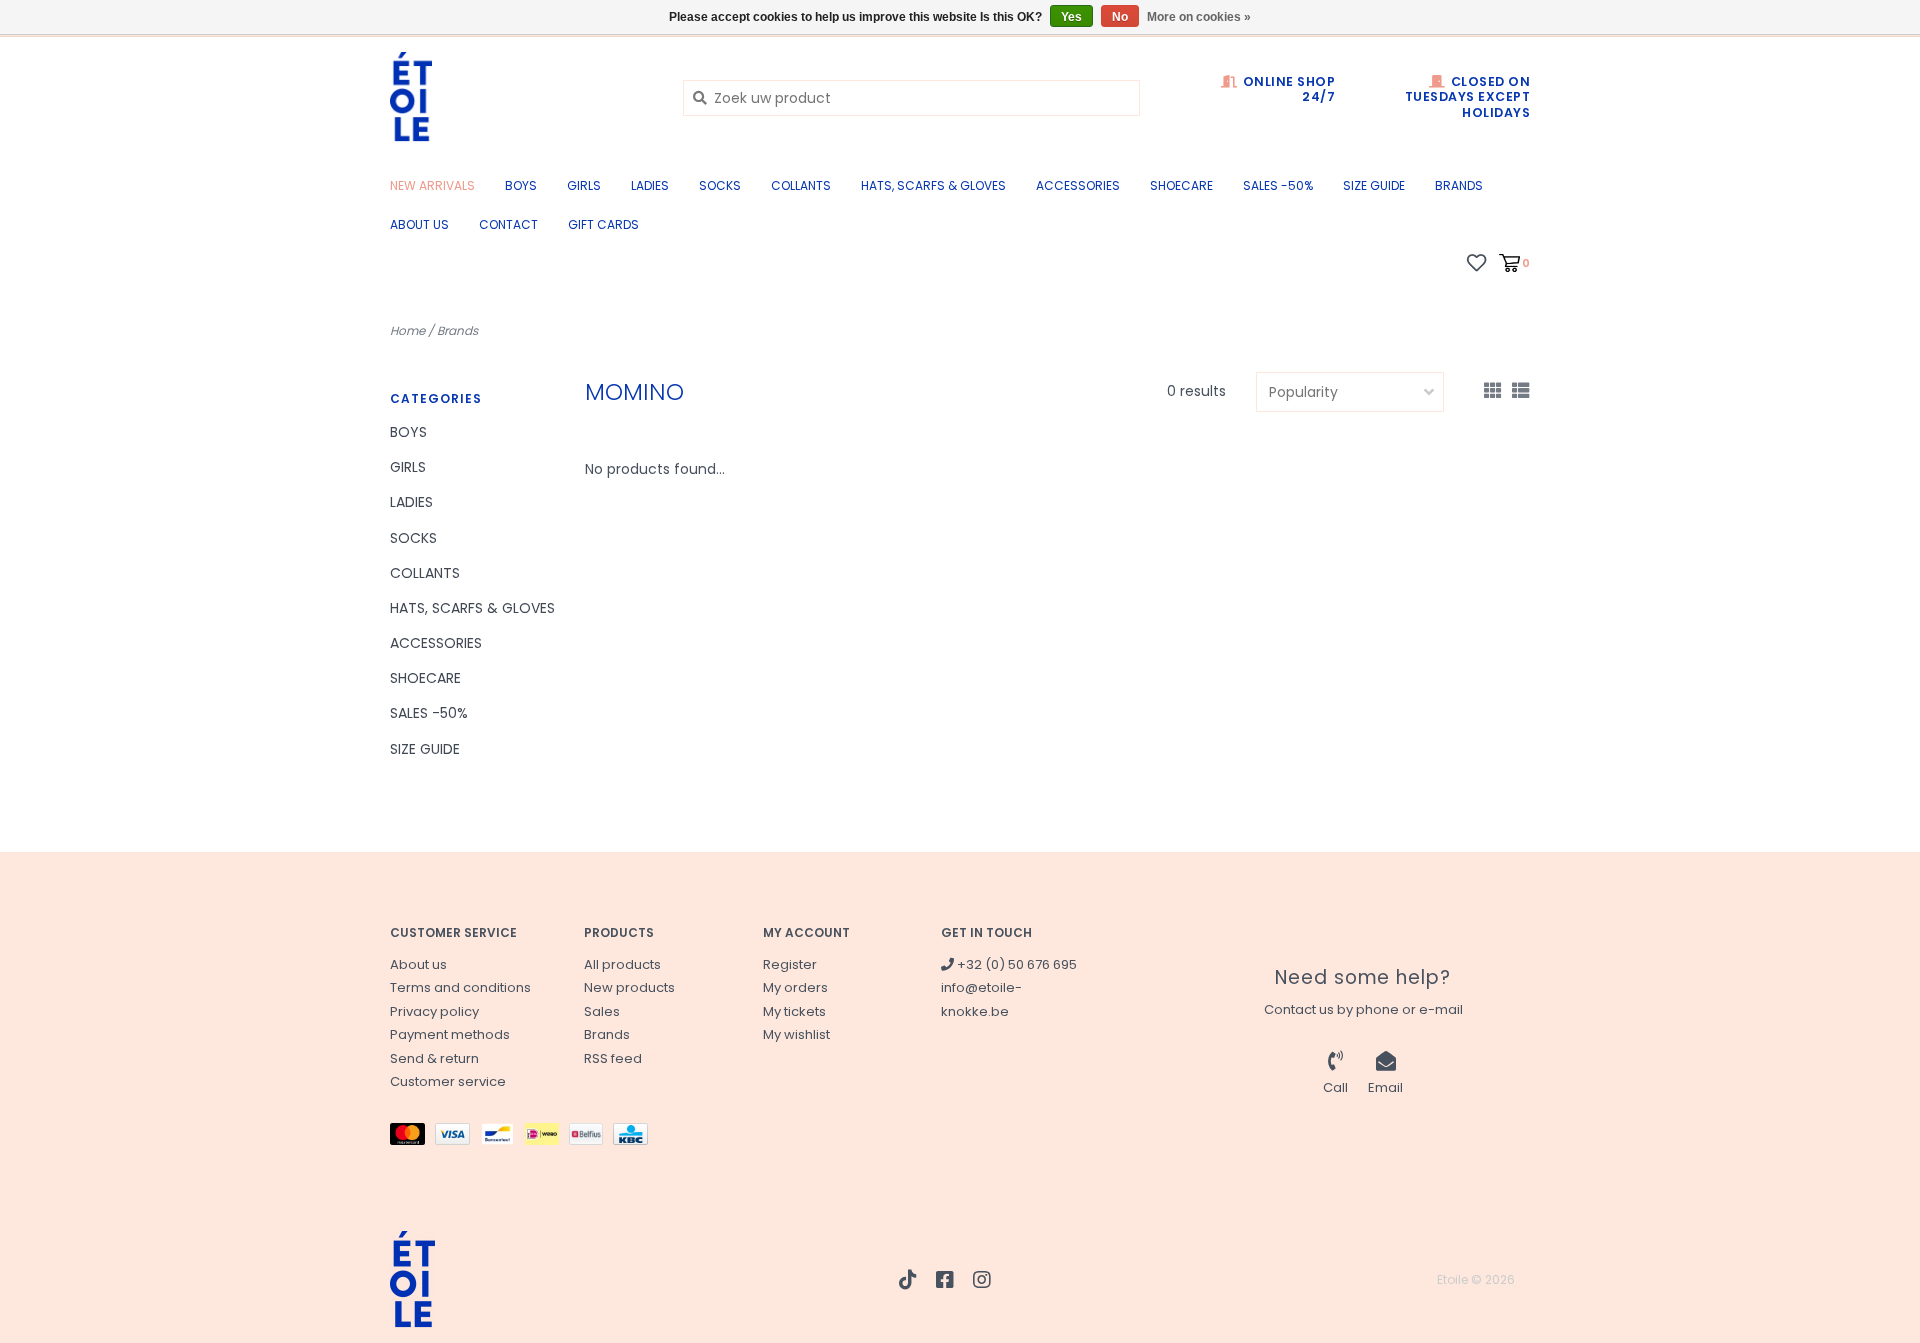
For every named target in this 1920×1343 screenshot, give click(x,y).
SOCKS (720, 185)
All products (622, 964)
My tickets (794, 1011)
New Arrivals (432, 185)
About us (419, 224)
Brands (1459, 185)
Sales (602, 1011)
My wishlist (796, 1034)
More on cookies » (1199, 17)
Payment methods (450, 1034)
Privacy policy (434, 1011)
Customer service (448, 1081)
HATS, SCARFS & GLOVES (933, 185)
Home (407, 330)
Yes (1071, 17)
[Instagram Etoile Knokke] (982, 1280)
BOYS (521, 185)
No (1120, 17)
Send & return (434, 1058)
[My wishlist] (1476, 262)
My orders (795, 987)
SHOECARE (1181, 185)
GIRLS (584, 185)
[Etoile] (521, 97)
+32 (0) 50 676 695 (1015, 964)
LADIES (650, 185)
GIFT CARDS (603, 224)
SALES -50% (1278, 185)
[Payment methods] (412, 1138)
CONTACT (508, 224)
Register (790, 964)
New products (629, 987)
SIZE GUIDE (1374, 185)
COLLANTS (801, 185)
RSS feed (613, 1058)
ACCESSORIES (1078, 185)
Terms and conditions (460, 987)
